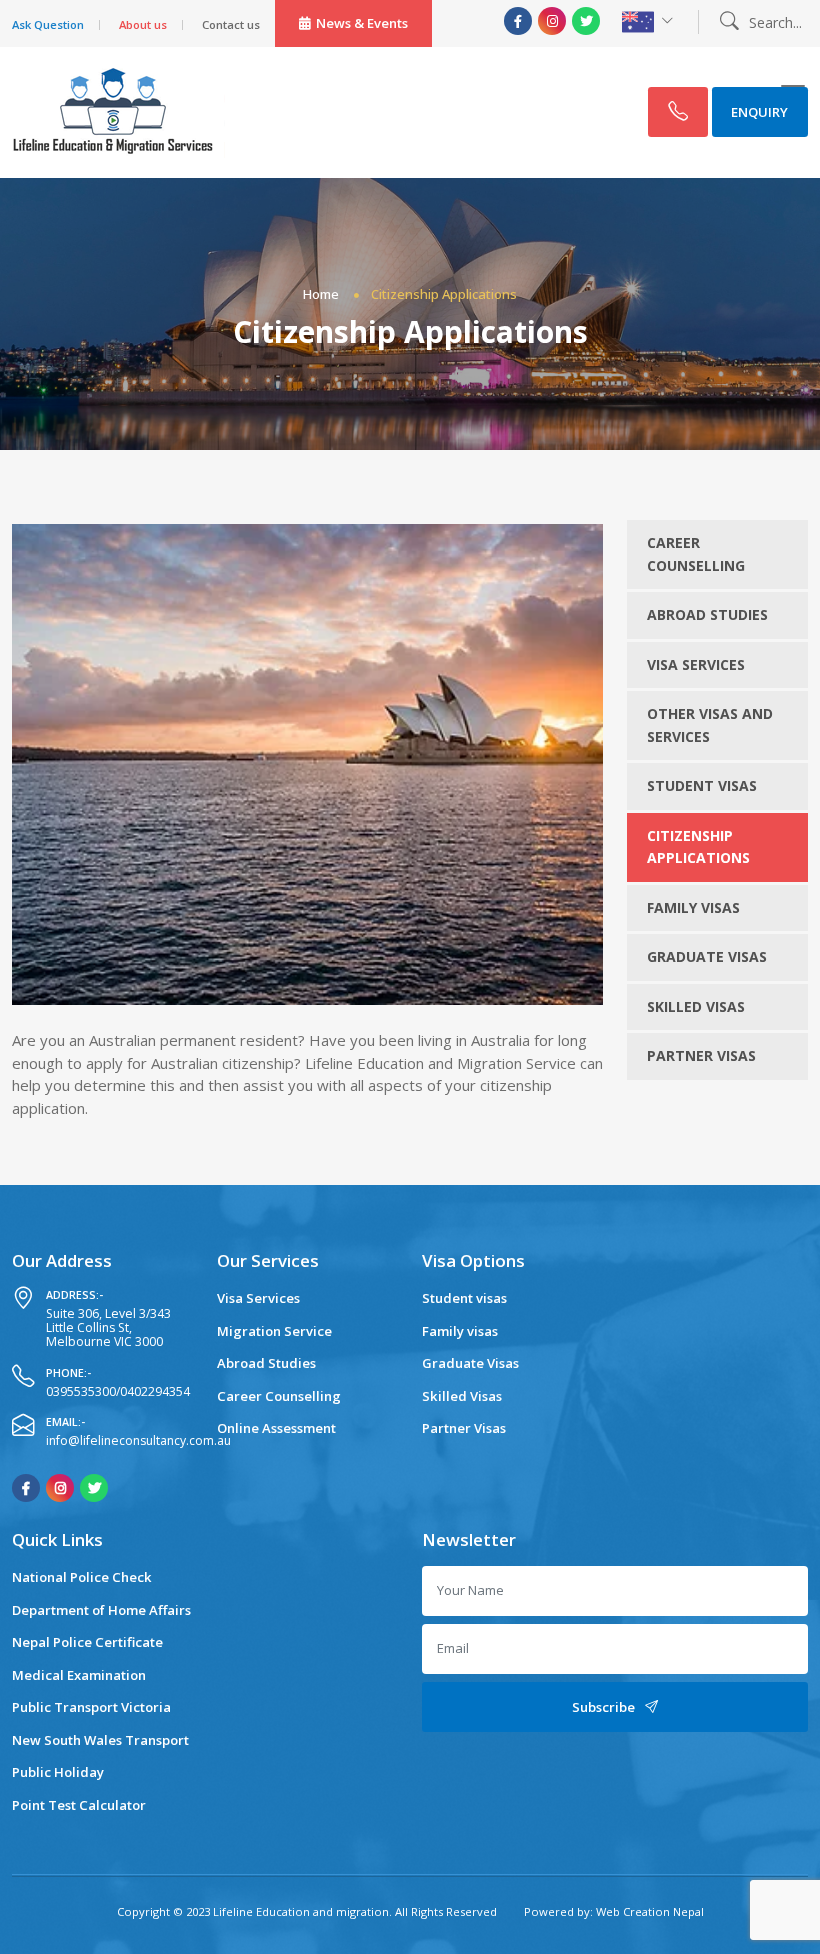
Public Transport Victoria (91, 1707)
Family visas (693, 907)
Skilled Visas (696, 1006)
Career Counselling (696, 554)
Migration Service (274, 1331)
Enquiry (759, 112)
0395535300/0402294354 (118, 1391)
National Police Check (82, 1577)
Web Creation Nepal (648, 1911)
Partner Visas (701, 1055)
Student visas (702, 785)
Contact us (231, 24)
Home (321, 294)
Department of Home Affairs (101, 1610)
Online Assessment (276, 1428)
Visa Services (696, 664)
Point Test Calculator (79, 1805)
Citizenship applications (698, 847)
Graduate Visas (707, 956)
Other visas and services (710, 725)
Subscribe (603, 1707)
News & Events (362, 23)
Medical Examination (79, 1675)
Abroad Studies (707, 614)
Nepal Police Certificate (87, 1642)
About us (143, 24)
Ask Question (48, 24)
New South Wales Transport (100, 1740)
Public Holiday (58, 1772)
